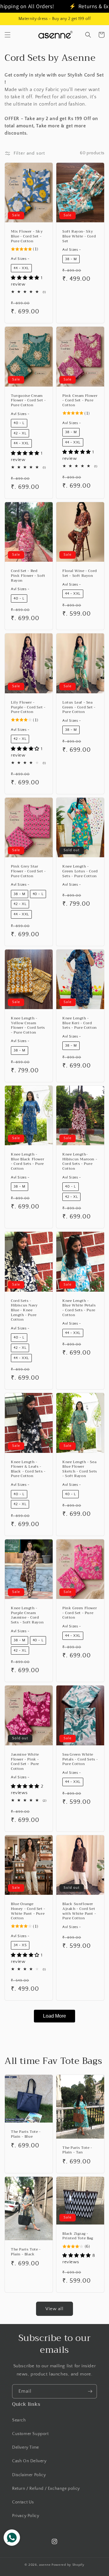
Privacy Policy (26, 2516)
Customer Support (30, 2434)
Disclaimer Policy (29, 2475)
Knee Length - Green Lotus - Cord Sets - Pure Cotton (80, 871)
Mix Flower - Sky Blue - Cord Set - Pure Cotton (27, 236)
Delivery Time (26, 2447)
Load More (54, 2016)
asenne (45, 2565)
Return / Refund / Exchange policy (46, 2489)
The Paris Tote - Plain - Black (26, 2252)
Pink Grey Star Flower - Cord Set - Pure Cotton (28, 871)
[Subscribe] (90, 2391)
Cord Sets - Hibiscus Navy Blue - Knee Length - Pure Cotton (24, 1310)
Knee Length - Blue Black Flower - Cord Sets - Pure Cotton (28, 1162)
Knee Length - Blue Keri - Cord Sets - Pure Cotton (80, 1023)
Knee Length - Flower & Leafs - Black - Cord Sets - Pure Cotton (28, 1469)
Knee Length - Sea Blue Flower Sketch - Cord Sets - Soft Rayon (80, 1469)
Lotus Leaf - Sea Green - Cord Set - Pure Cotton (79, 707)
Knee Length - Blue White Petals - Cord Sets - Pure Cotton (79, 1308)
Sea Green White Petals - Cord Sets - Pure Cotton (80, 1759)
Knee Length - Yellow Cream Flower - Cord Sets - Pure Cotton (28, 1025)
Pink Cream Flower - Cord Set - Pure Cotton (80, 401)
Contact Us (23, 2502)
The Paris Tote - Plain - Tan (77, 2150)
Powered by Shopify (68, 2565)
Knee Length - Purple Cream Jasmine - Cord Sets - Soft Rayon (27, 1615)
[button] (8, 35)
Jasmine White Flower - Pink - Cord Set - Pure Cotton (25, 1762)
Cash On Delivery (29, 2461)
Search (19, 2420)
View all (54, 2309)
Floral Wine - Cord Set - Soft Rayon (80, 573)
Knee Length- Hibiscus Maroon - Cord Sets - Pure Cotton (80, 1162)
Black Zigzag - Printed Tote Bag (78, 2236)
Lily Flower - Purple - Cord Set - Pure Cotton (28, 707)
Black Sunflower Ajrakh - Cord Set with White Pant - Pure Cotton (79, 1911)
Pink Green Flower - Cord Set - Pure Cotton (80, 1613)
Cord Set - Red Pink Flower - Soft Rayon (28, 576)
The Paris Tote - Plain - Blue (26, 2134)
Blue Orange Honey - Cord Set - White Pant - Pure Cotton (28, 1911)
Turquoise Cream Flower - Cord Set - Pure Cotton (28, 401)
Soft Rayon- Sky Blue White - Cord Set (79, 236)
